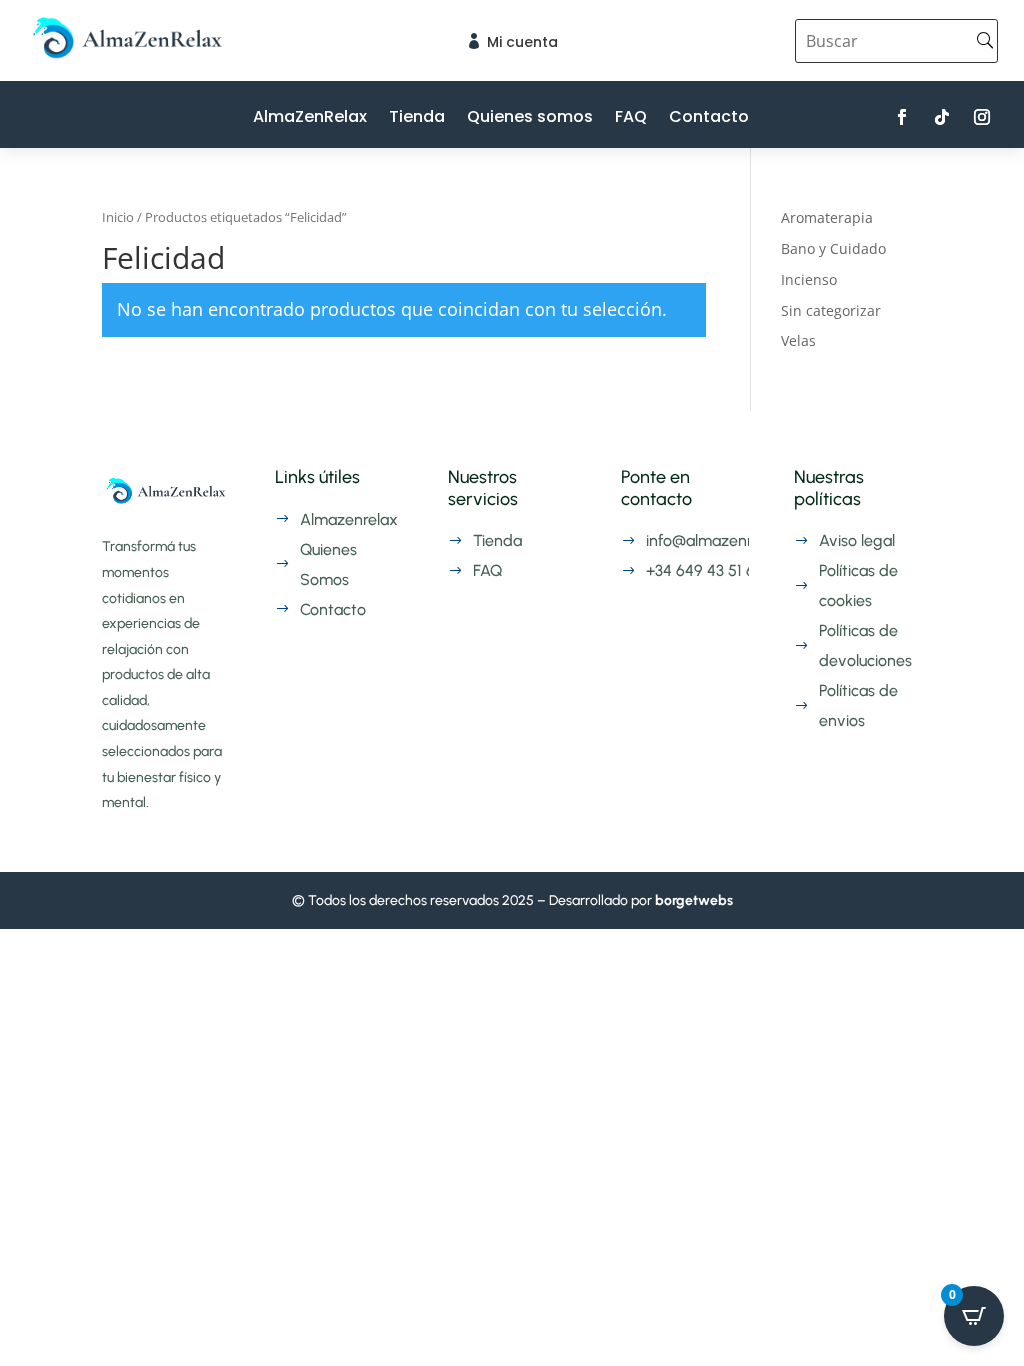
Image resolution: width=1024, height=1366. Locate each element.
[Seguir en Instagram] (982, 117)
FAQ (631, 119)
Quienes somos (530, 119)
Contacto (709, 119)
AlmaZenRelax (310, 119)
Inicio (118, 217)
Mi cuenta (522, 42)
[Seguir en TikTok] (942, 117)
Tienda (417, 119)
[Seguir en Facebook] (902, 117)
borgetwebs (694, 900)
